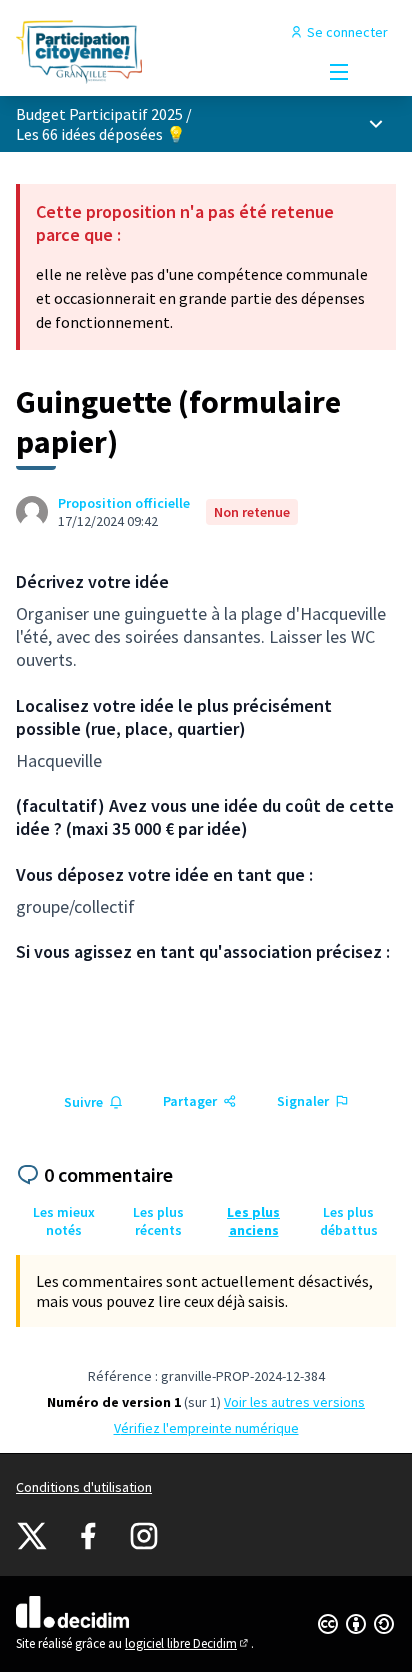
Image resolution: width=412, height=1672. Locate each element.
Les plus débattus (349, 1221)
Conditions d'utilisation (84, 1487)
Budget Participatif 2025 (99, 114)
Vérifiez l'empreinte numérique (206, 1428)
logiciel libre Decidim (188, 1643)
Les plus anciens (253, 1221)
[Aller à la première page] (156, 52)
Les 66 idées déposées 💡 (101, 134)
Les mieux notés (64, 1221)
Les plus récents (158, 1221)
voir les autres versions (294, 1402)
